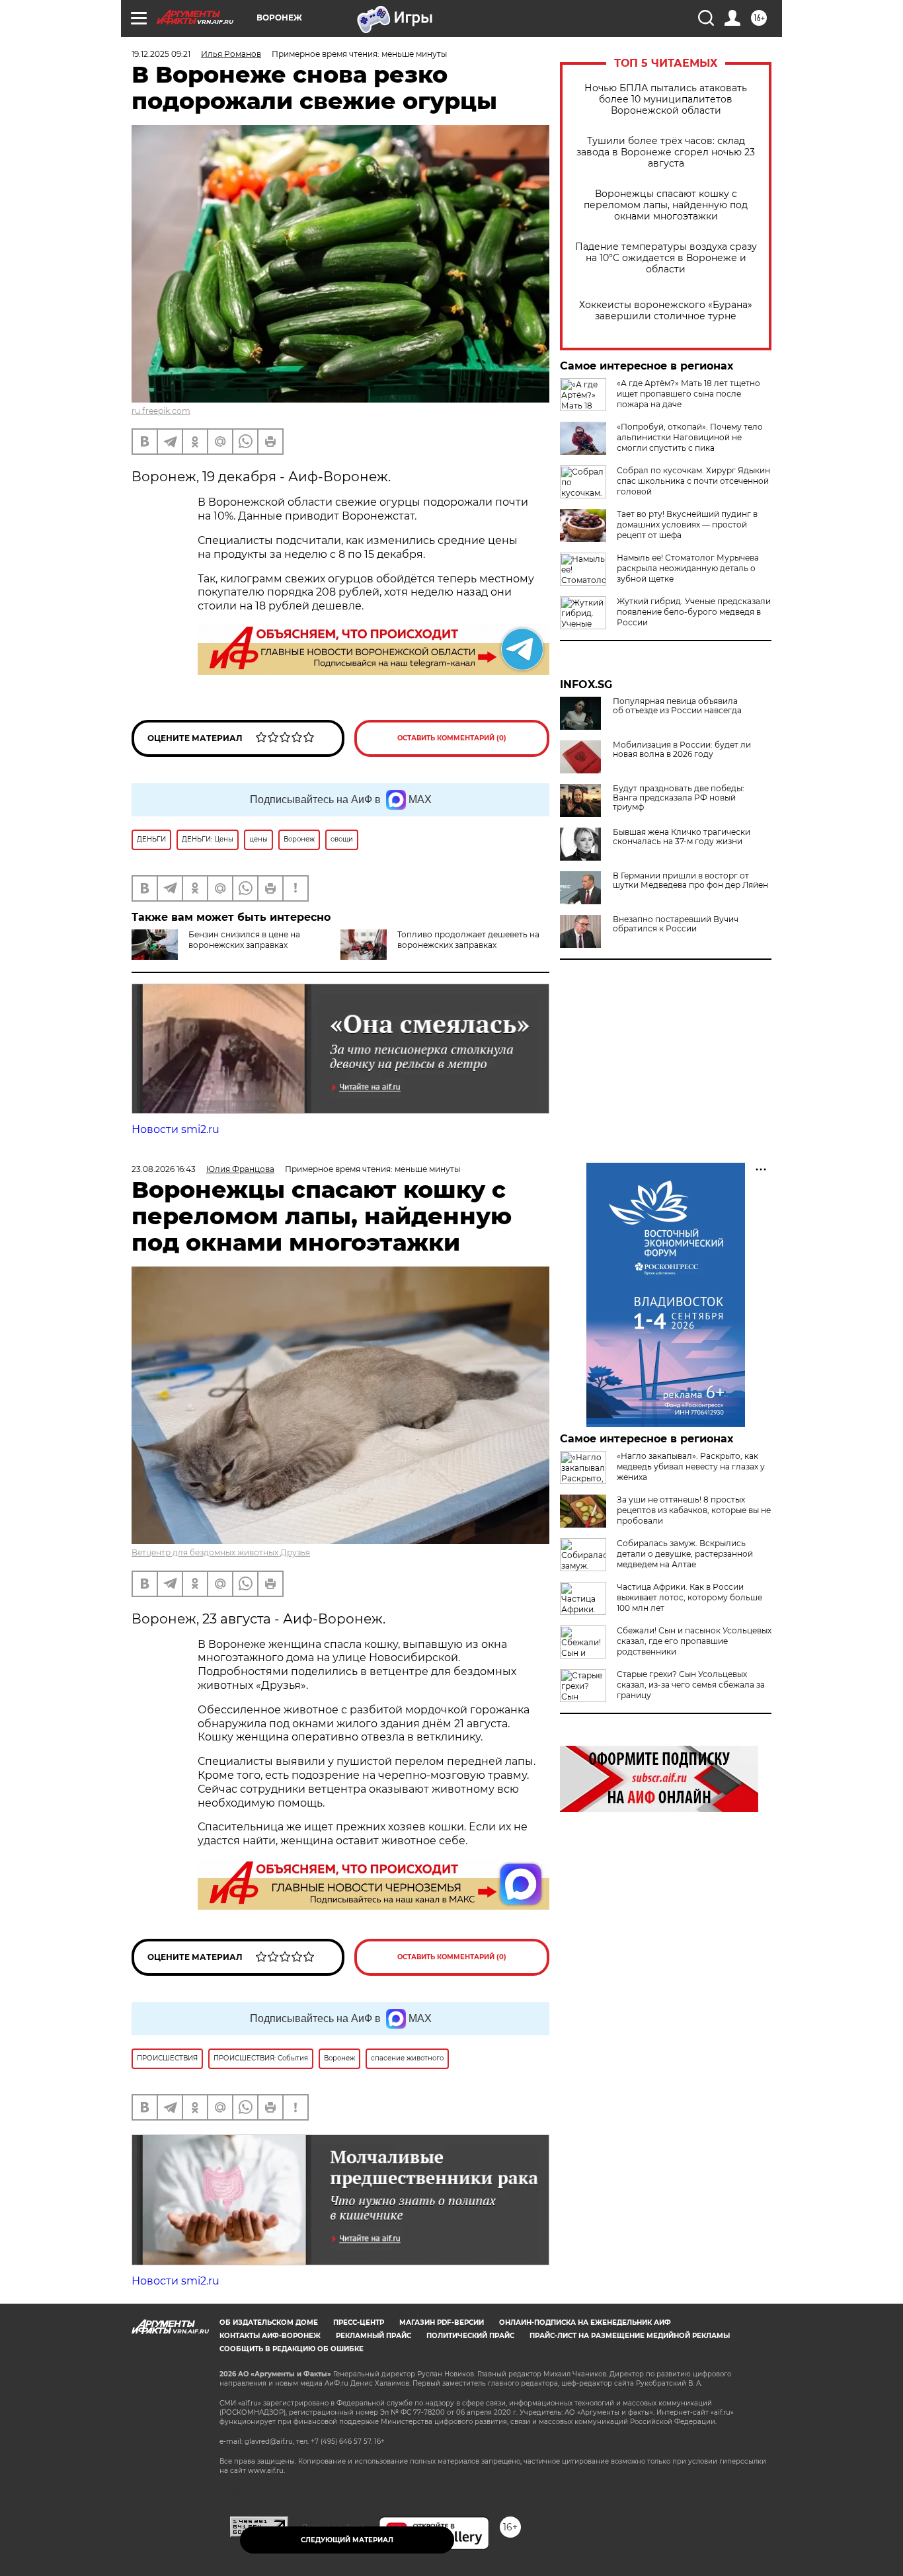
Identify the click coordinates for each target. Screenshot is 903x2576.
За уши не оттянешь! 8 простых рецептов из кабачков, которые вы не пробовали (694, 1510)
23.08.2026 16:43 (164, 1169)
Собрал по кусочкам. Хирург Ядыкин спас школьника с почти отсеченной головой (693, 481)
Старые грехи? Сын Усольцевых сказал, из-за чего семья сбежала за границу (691, 1685)
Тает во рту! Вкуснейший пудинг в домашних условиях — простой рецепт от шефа (687, 525)
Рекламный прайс (373, 2336)
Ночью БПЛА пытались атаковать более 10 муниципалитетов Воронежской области (666, 99)
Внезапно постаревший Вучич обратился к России (676, 924)
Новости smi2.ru (176, 1129)
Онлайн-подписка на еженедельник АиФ (585, 2322)
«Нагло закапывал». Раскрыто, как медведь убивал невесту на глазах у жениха (691, 1466)
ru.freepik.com (161, 411)
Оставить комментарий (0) (452, 738)
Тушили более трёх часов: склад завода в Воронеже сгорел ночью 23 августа (666, 152)
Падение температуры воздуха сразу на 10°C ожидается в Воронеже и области (666, 258)
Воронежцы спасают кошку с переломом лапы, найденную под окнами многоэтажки (666, 205)
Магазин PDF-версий (442, 2322)
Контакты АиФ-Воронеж (270, 2336)
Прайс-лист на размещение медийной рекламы (630, 2336)
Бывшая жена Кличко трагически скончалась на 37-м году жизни (682, 837)
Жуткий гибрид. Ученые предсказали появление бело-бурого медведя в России (694, 612)
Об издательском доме (269, 2322)
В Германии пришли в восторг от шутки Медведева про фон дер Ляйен (690, 880)
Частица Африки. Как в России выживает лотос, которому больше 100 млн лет (689, 1597)
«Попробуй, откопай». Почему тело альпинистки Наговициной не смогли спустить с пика (690, 437)
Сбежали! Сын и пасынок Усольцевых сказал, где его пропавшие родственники (694, 1641)
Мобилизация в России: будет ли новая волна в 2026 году (682, 750)
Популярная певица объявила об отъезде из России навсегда (677, 706)
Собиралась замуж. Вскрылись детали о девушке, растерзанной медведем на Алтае (685, 1554)
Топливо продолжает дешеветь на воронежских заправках (468, 940)
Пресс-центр (359, 2322)
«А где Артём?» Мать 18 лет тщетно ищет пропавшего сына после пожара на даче (688, 394)
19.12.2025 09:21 (161, 54)
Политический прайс (470, 2336)
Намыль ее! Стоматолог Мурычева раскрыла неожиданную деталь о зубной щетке (688, 568)
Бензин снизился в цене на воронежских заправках (244, 940)
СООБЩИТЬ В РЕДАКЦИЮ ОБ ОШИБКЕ (292, 2349)
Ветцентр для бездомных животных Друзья (221, 1552)
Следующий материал (347, 2540)
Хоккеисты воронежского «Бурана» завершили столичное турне (666, 311)
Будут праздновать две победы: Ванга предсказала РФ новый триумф (679, 798)
